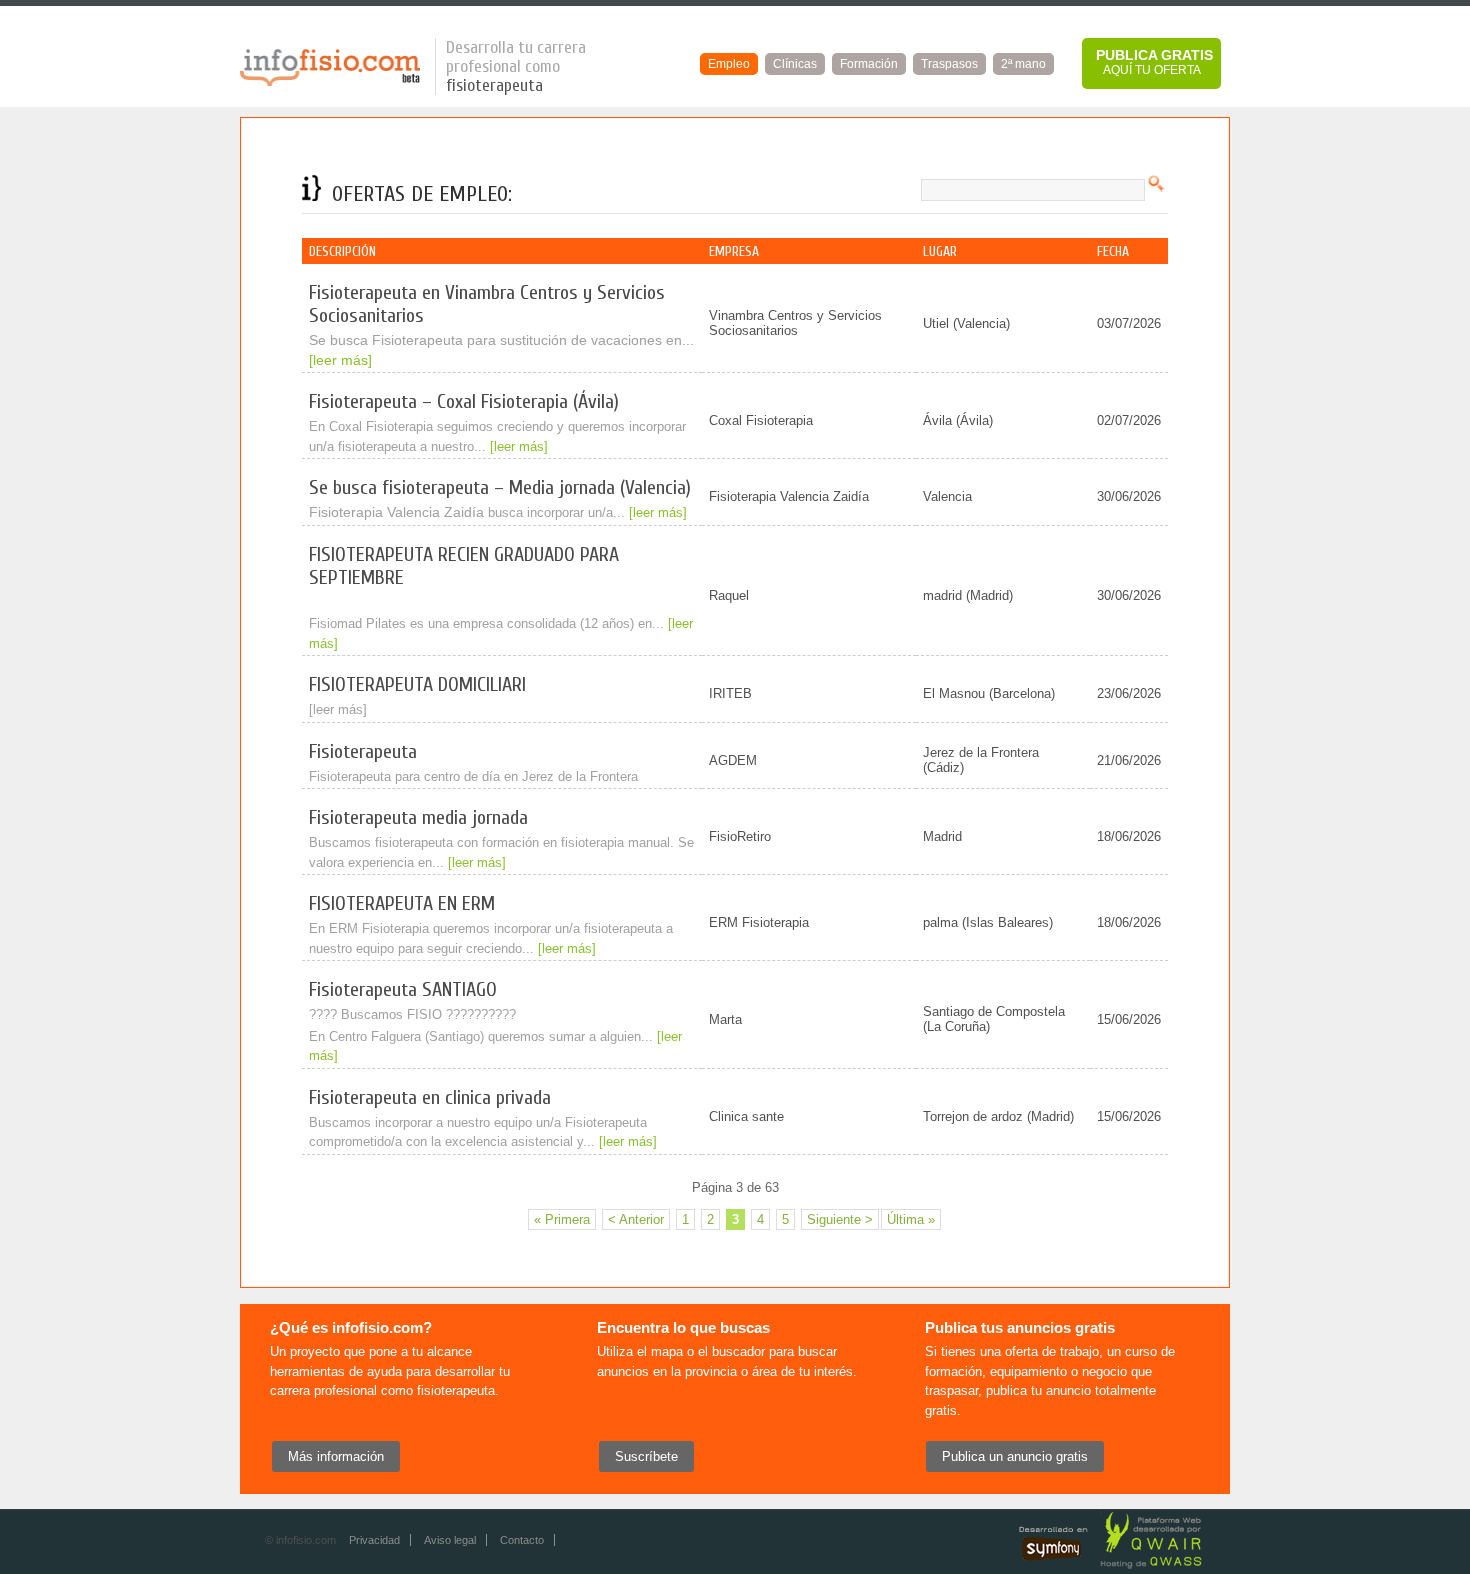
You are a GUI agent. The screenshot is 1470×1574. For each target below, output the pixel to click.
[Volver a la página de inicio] (330, 82)
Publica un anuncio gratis (1015, 1456)
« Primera (562, 1219)
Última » (911, 1219)
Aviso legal (450, 1540)
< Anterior (636, 1219)
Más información (336, 1456)
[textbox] (1033, 190)
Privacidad (374, 1540)
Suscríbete (646, 1456)
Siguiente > (840, 1219)
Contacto (522, 1540)
